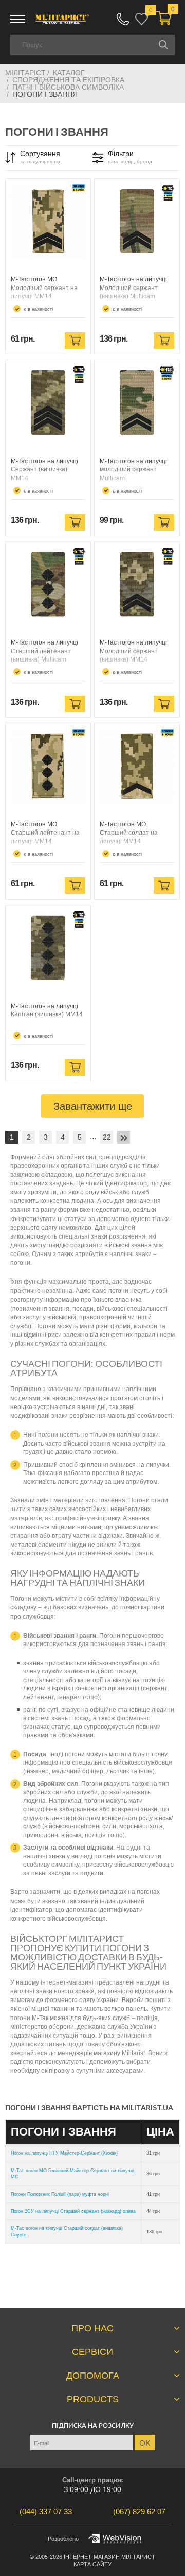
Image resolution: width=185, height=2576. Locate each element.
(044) (46, 2511)
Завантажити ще (93, 1106)
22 (107, 1137)
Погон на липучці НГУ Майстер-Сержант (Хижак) (64, 2153)
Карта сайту (92, 2564)
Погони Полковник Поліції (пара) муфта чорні (60, 2194)
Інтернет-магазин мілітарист (109, 2557)
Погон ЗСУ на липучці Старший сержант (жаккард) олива (73, 2211)
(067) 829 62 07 (123, 19)
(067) (139, 2511)
